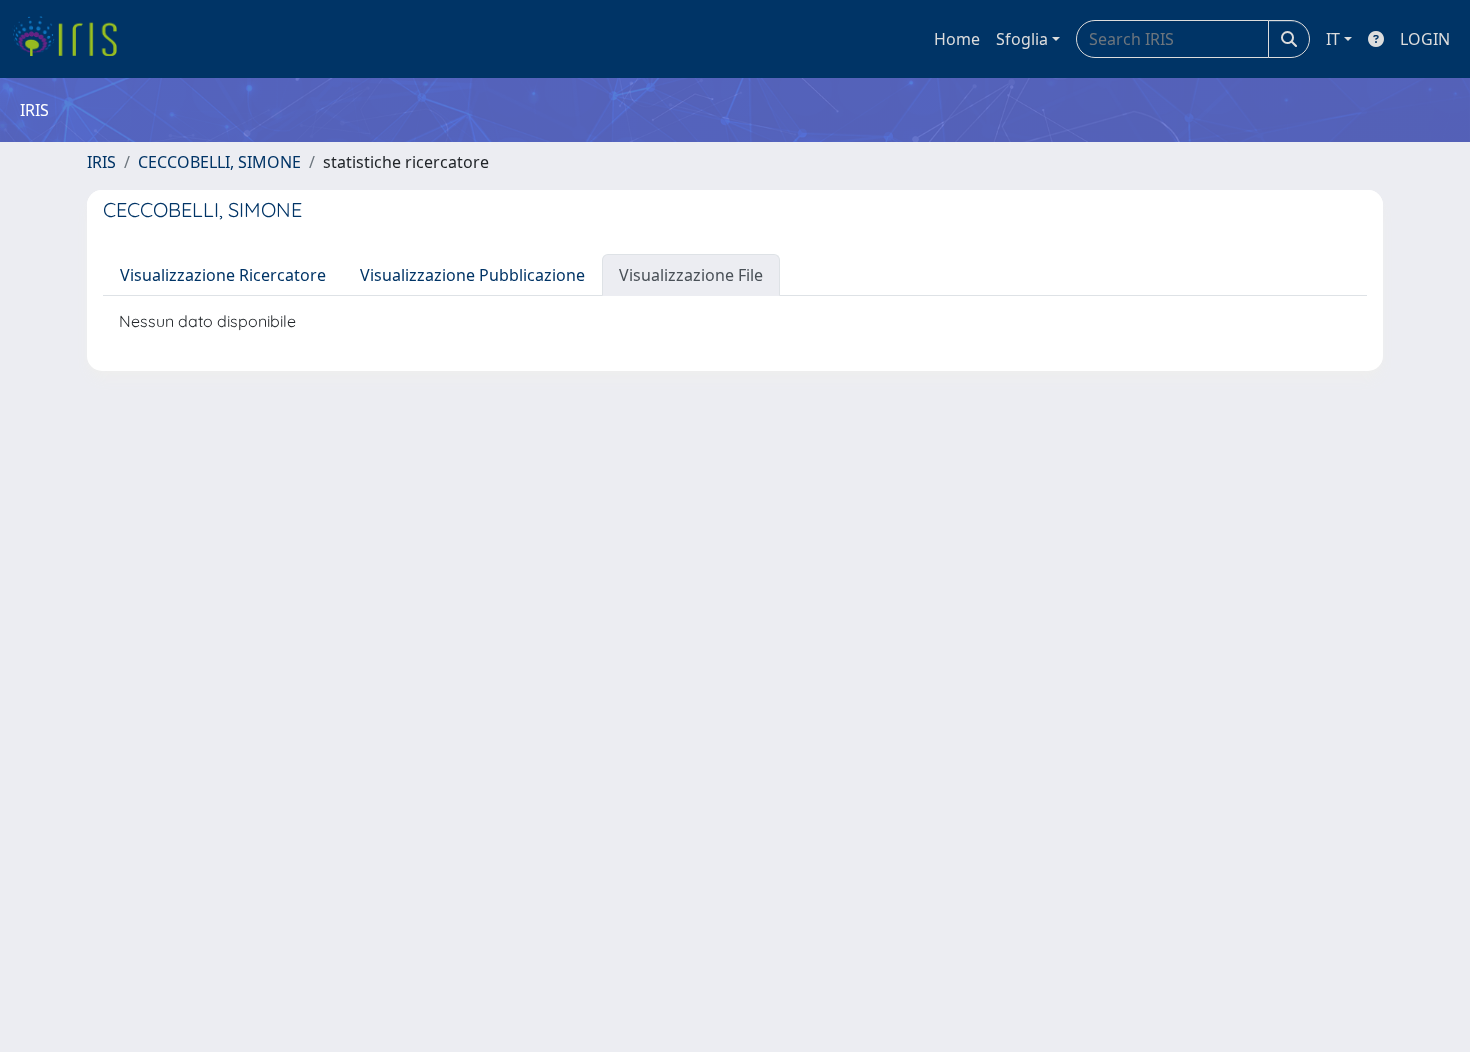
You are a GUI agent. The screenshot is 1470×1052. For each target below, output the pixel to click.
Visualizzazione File (691, 275)
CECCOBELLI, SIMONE (219, 162)
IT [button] (1333, 39)
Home (957, 39)
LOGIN (1425, 39)
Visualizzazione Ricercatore (223, 275)
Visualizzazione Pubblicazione (472, 275)
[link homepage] (72, 39)
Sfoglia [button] (1022, 39)
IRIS (101, 162)
